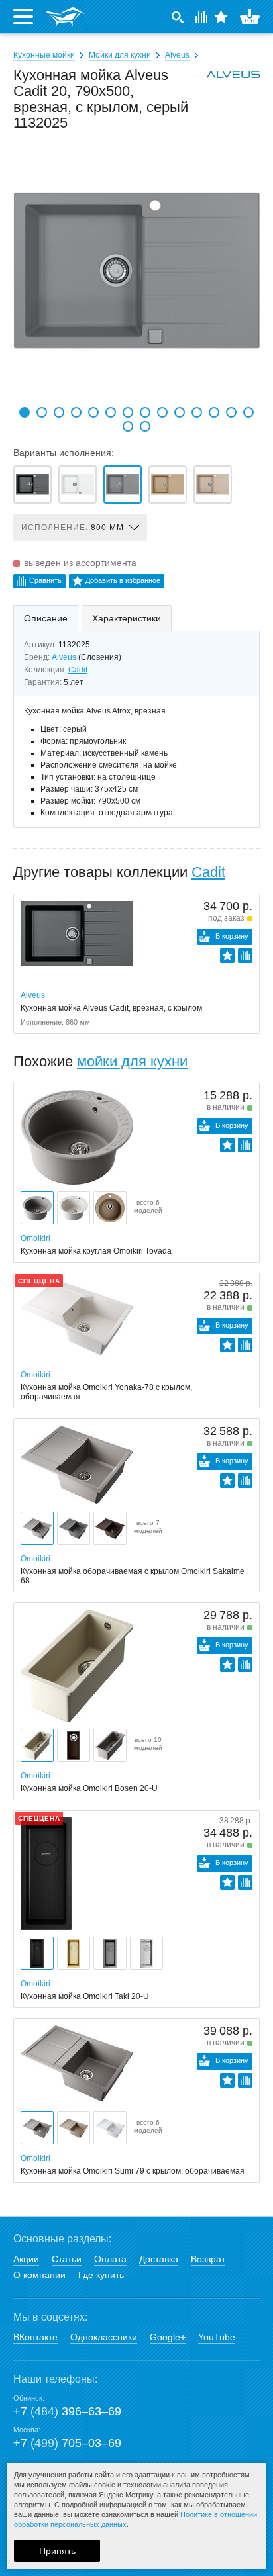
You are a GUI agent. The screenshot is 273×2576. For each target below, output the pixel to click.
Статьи (67, 2259)
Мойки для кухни (120, 55)
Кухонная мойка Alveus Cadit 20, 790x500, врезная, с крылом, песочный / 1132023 (213, 484)
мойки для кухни (132, 1061)
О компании (39, 2275)
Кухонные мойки (44, 55)
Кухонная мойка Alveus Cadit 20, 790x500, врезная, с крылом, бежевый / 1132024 (168, 484)
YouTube (217, 2337)
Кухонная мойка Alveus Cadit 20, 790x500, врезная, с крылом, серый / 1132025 (123, 484)
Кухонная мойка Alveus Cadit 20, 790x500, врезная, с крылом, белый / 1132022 (78, 484)
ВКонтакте (35, 2337)
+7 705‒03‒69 (67, 2443)
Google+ (168, 2337)
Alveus (177, 55)
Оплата (110, 2259)
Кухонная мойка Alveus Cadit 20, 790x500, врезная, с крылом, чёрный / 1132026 (32, 484)
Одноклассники (104, 2337)
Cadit (78, 670)
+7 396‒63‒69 (67, 2411)
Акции (26, 2259)
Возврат (208, 2259)
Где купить (101, 2275)
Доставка (159, 2259)
